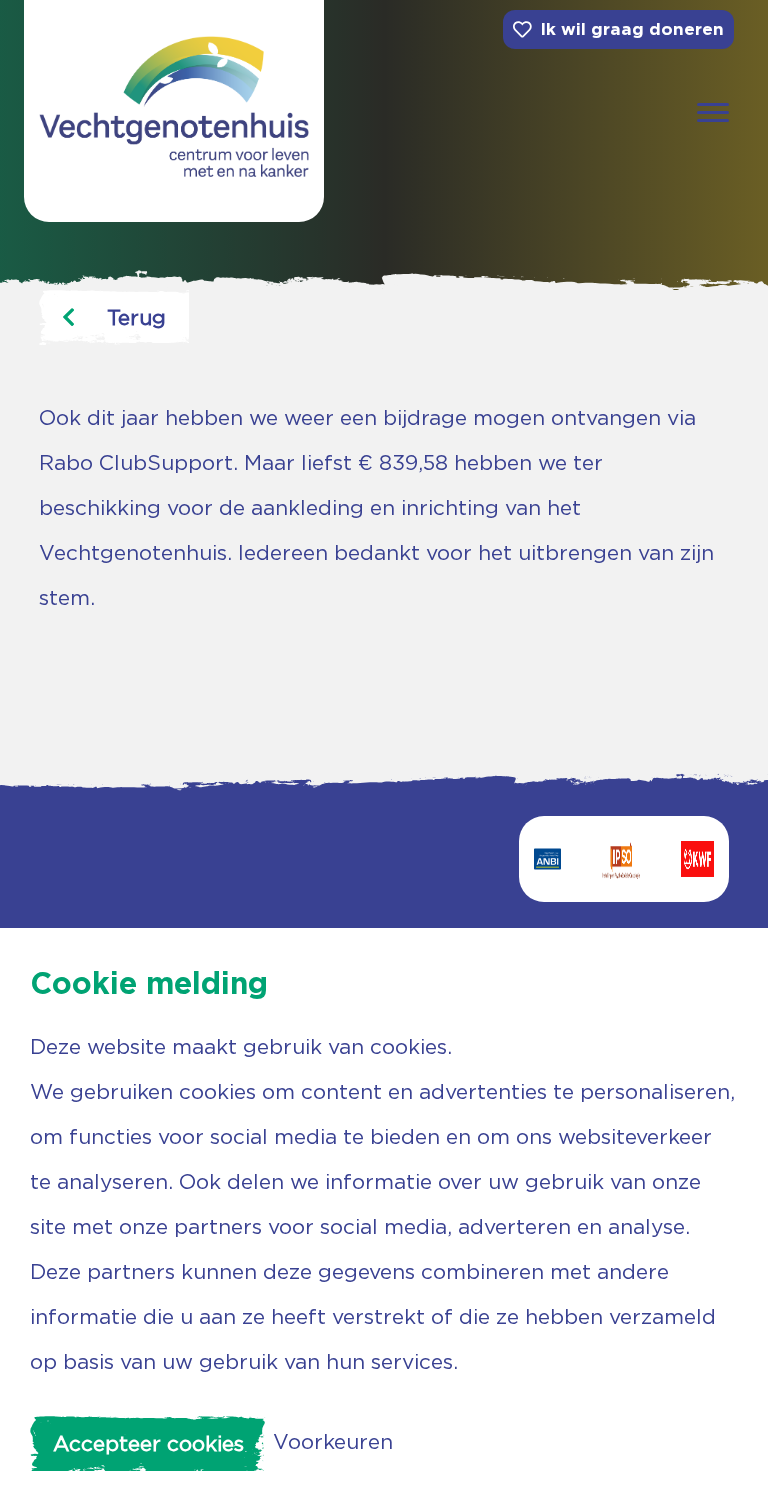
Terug (136, 317)
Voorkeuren (333, 1441)
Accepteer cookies (148, 1443)
